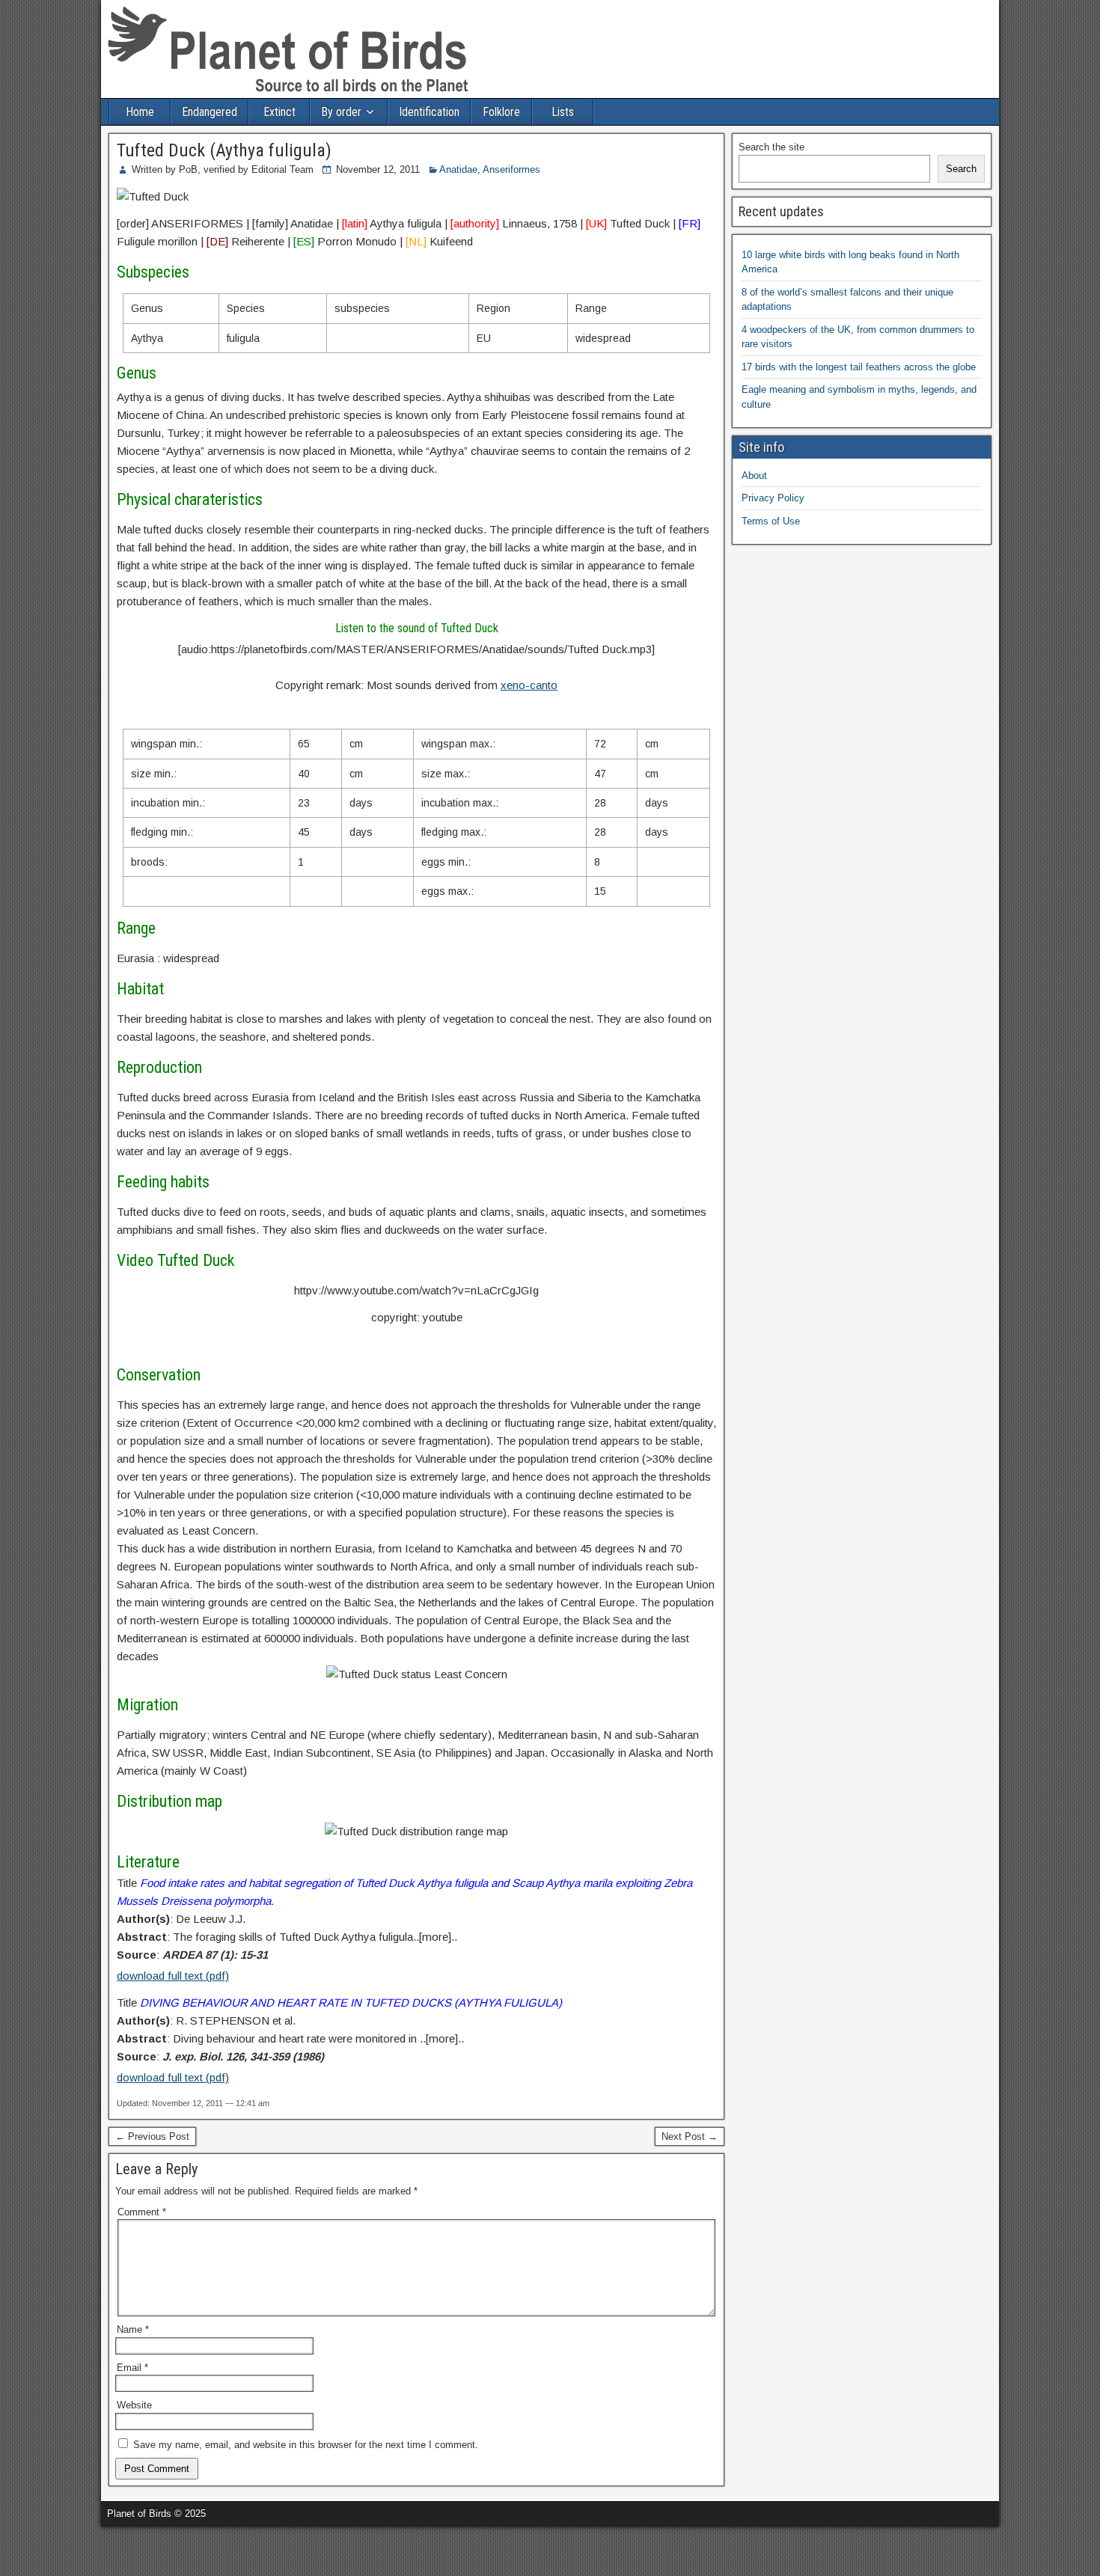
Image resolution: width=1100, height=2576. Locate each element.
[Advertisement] (175, 2549)
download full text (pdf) (173, 1976)
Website (134, 2405)
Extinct (279, 112)
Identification (429, 112)
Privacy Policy (773, 498)
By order (341, 112)
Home (140, 112)
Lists (563, 112)
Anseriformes (511, 169)
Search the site (771, 147)
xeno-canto (529, 685)
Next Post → (690, 2136)
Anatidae (458, 169)
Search (961, 169)
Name (133, 2329)
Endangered (210, 112)
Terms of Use (771, 521)
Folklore (501, 112)
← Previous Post (152, 2136)
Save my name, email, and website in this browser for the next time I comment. (306, 2445)
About (754, 475)
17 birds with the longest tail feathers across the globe (859, 367)
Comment (142, 2212)
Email (132, 2368)
